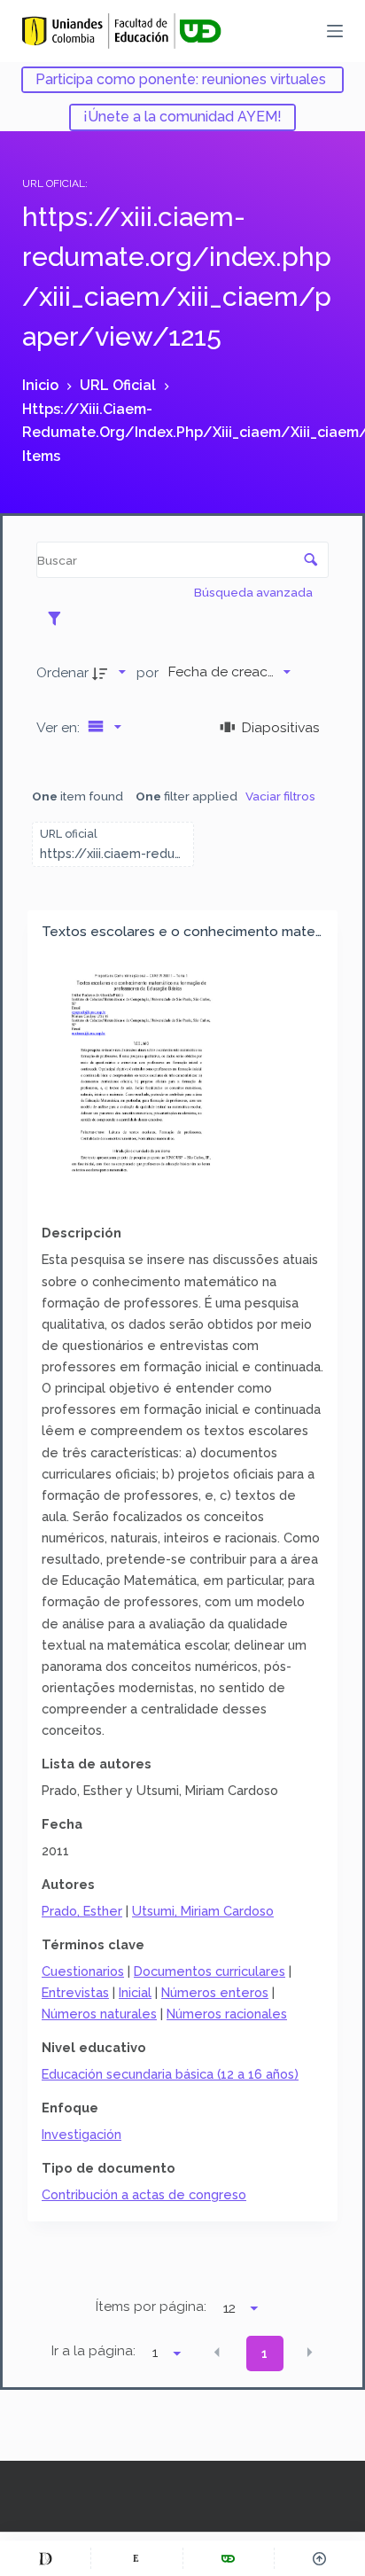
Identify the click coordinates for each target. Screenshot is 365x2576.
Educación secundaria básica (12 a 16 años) (170, 2074)
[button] (217, 2352)
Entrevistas (75, 1992)
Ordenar (62, 672)
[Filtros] (59, 618)
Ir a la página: (93, 2351)
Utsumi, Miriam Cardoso (203, 1911)
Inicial (135, 1992)
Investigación (82, 2134)
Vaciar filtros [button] (280, 796)
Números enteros (215, 1992)
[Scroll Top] (320, 2558)
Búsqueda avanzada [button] (255, 592)
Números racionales (227, 2014)
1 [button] (264, 2354)
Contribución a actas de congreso (144, 2194)
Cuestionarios (83, 1971)
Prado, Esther (82, 1911)
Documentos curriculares (210, 1971)
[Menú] (335, 31)
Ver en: (60, 727)
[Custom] (45, 2558)
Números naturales (99, 2014)
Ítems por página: (151, 2307)
